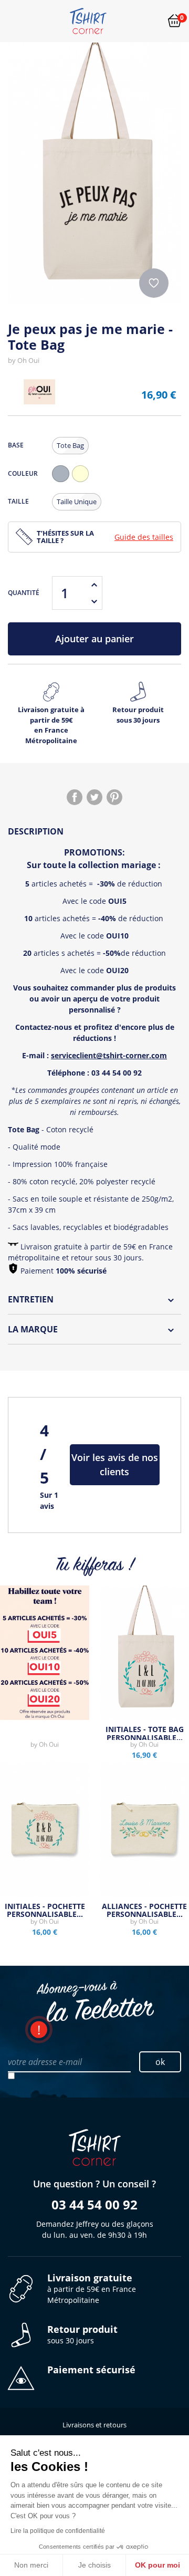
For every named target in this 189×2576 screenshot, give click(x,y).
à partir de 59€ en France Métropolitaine (92, 2289)
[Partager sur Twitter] (94, 797)
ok (160, 2062)
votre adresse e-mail (45, 2062)
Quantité (24, 593)
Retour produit (138, 715)
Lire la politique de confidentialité (58, 2531)
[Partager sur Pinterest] (114, 797)
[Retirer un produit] (94, 601)
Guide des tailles (144, 537)
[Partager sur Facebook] (75, 797)
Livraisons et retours (94, 2425)
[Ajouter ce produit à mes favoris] (154, 283)
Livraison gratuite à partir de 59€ (51, 725)
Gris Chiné (63, 482)
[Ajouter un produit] (94, 585)
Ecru (83, 482)
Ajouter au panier (94, 639)
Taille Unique (77, 502)
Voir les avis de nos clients (115, 1464)
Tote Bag (70, 445)
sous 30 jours (82, 2335)
